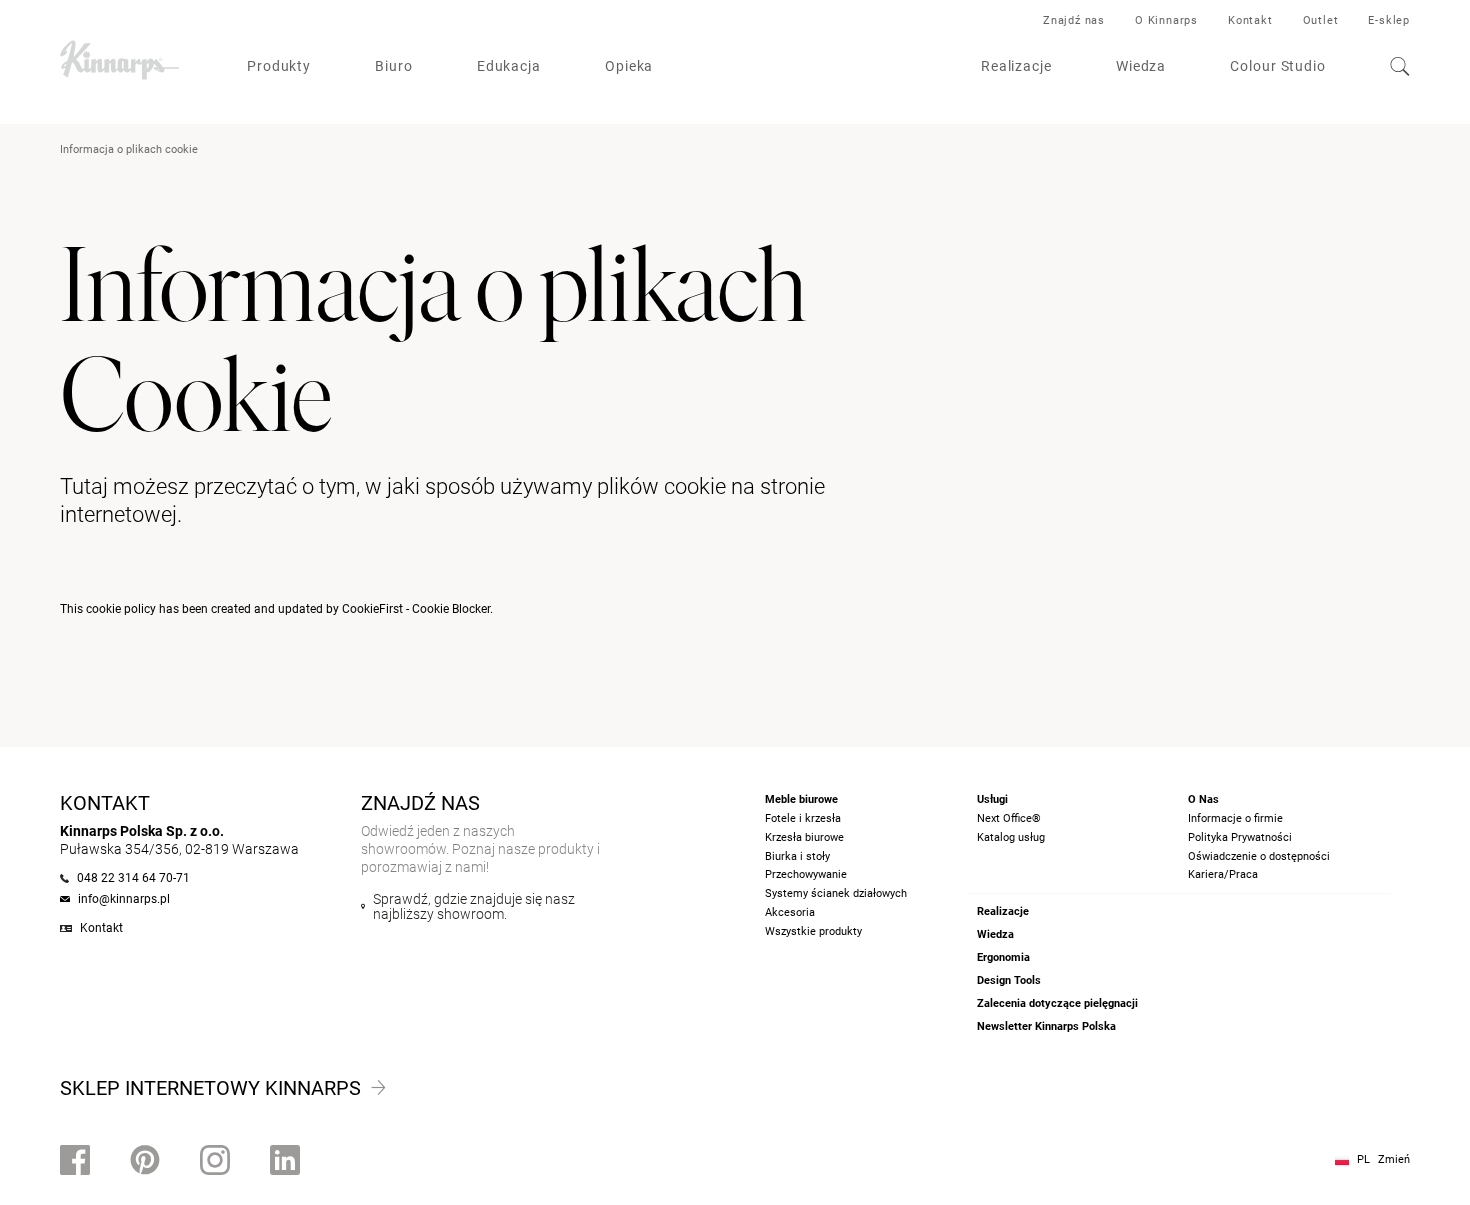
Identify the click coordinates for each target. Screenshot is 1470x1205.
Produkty (279, 66)
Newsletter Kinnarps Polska (1046, 1026)
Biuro (394, 66)
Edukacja (509, 66)
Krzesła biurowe (804, 837)
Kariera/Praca (1223, 874)
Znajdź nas (1074, 20)
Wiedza (1141, 66)
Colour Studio (1278, 66)
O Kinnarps (1166, 20)
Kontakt (1250, 20)
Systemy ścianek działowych (836, 893)
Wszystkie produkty (813, 931)
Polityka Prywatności (1240, 837)
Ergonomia (1003, 957)
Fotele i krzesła (803, 818)
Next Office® (1009, 818)
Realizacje (1016, 66)
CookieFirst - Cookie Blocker (416, 609)
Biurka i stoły (797, 856)
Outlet (1321, 20)
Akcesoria (790, 912)
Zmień (1394, 1159)
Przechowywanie (806, 874)
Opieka (629, 66)
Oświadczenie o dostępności (1259, 856)
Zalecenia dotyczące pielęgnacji (1057, 1003)
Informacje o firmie (1235, 818)
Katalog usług (1011, 837)
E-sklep (1389, 20)
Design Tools (1009, 980)
